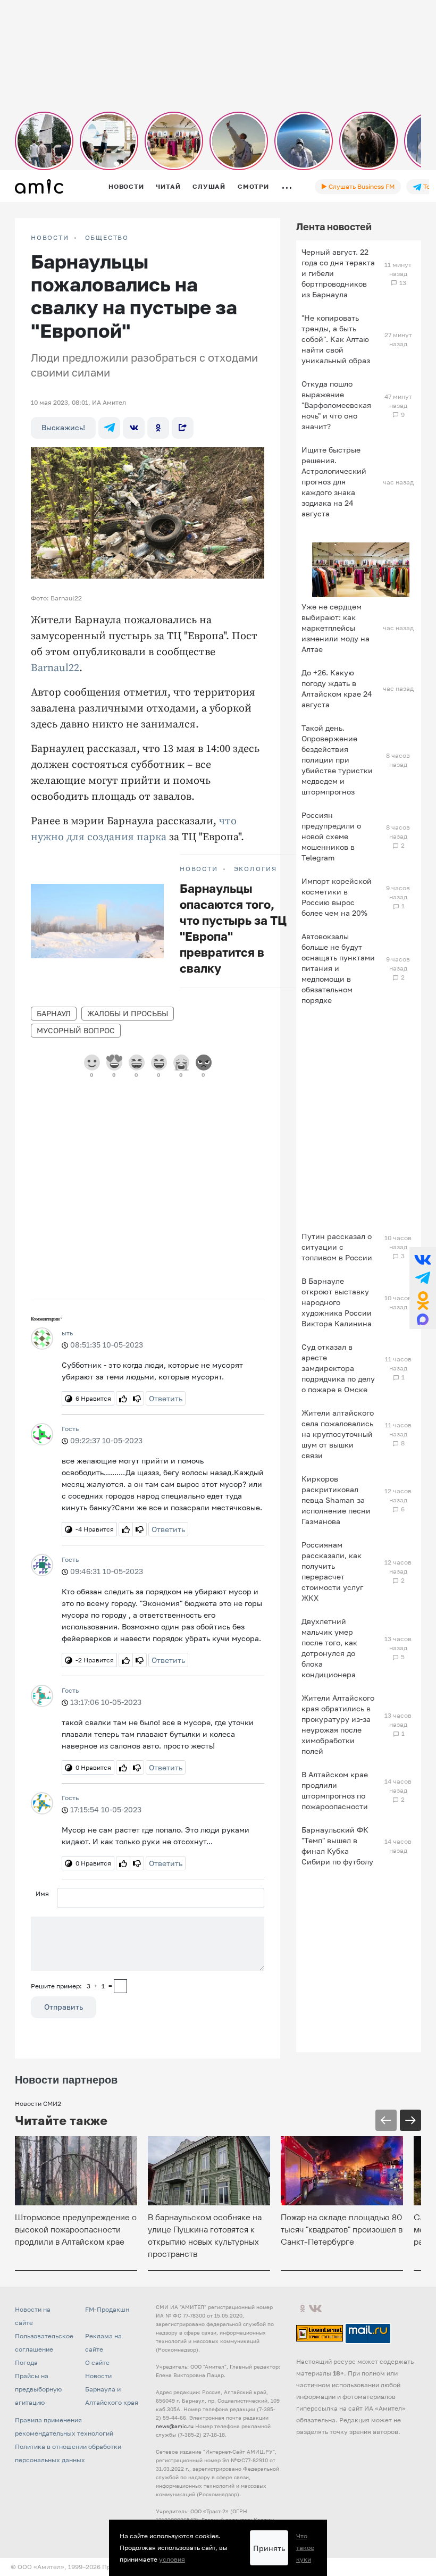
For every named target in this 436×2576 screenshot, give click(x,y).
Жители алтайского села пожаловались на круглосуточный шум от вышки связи (338, 1434)
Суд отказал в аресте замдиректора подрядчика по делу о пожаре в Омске (338, 1368)
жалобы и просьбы (128, 1013)
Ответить (166, 1398)
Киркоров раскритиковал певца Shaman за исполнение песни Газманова (336, 1500)
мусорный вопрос (76, 1030)
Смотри (253, 186)
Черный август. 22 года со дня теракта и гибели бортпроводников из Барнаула (338, 273)
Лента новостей (334, 227)
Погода (26, 2362)
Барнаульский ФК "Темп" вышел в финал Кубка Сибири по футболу (337, 1846)
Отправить (64, 2007)
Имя (42, 1893)
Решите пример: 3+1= (72, 1986)
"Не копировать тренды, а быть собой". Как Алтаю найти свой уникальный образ (336, 339)
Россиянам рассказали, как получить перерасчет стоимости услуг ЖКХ (332, 1571)
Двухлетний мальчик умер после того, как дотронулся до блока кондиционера (329, 1648)
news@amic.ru (175, 2426)
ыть (67, 1333)
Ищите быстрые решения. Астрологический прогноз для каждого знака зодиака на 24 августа (334, 482)
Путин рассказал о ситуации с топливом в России (337, 1247)
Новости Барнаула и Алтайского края (112, 2389)
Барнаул (54, 1013)
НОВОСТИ (50, 238)
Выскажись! (63, 427)
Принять (269, 2548)
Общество (107, 238)
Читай (168, 186)
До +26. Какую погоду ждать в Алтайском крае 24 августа (337, 688)
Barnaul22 (55, 668)
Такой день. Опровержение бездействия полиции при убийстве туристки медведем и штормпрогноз (337, 760)
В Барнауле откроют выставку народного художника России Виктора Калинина (337, 1302)
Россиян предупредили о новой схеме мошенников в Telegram (331, 836)
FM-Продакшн (107, 2309)
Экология (255, 869)
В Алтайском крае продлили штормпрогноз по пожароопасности (335, 1790)
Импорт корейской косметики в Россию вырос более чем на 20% (337, 897)
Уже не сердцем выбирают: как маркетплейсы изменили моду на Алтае (336, 628)
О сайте (97, 2362)
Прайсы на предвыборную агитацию (38, 2389)
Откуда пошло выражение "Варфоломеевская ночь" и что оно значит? (336, 405)
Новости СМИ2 (38, 2104)
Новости (126, 186)
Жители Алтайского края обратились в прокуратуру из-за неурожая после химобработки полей (338, 1724)
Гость (70, 1429)
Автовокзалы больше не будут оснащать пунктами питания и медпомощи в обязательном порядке (338, 968)
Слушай (209, 186)
